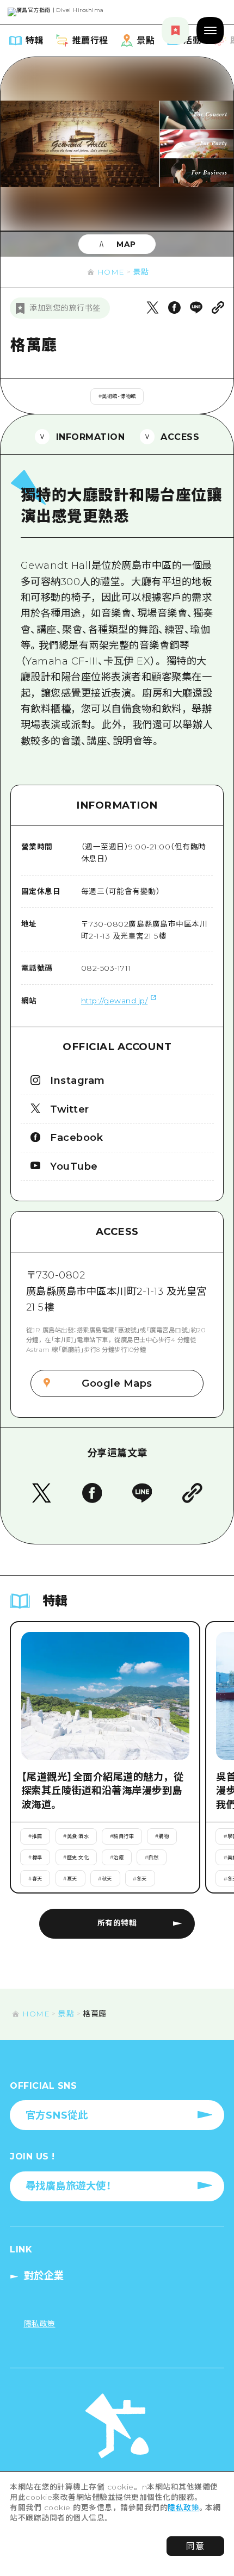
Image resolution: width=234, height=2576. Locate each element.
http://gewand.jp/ (115, 1001)
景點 (141, 272)
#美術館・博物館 (117, 396)
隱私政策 (183, 2507)
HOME (111, 272)
